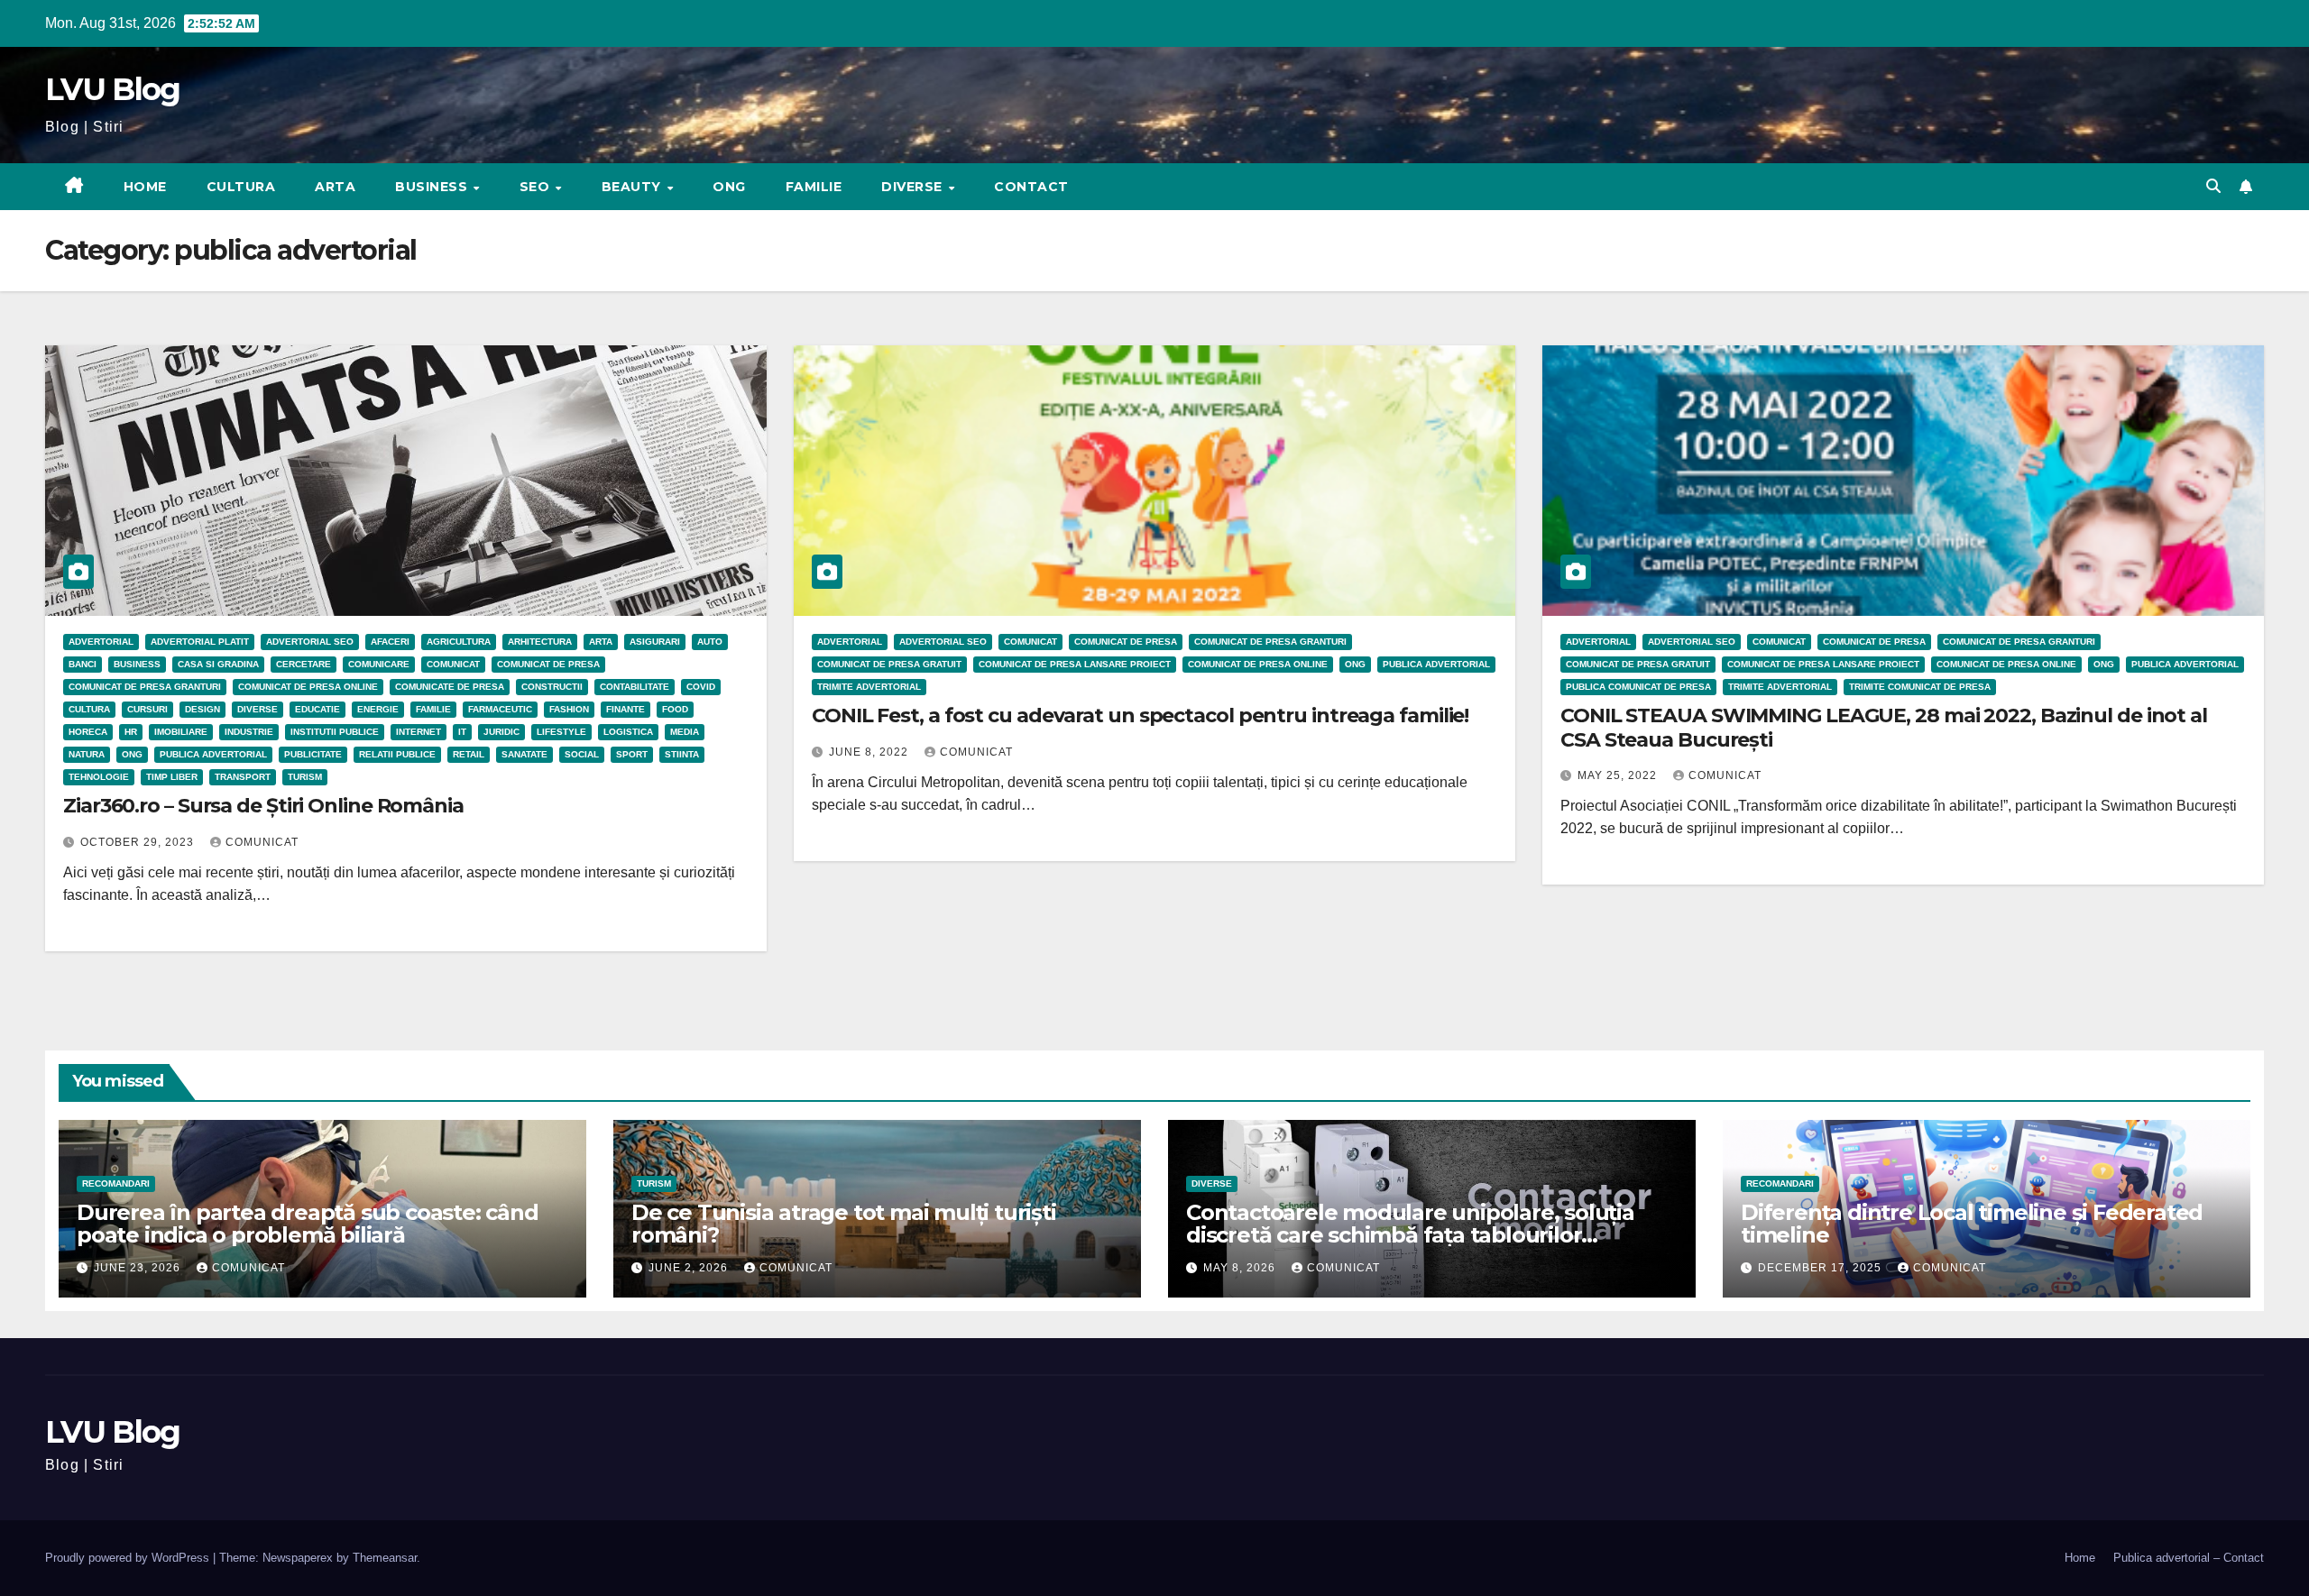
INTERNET (419, 732)
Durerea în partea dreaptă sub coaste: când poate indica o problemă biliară (308, 1224)
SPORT (632, 754)
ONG (729, 187)
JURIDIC (501, 732)
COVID (701, 687)
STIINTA (682, 754)
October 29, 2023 (139, 842)
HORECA (88, 732)
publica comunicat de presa (1638, 687)
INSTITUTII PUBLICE (335, 732)
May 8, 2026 (1241, 1268)
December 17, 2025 (1821, 1268)
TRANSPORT (243, 777)
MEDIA (685, 732)
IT (462, 732)
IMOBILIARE (181, 732)
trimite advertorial (869, 687)
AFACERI (390, 642)
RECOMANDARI (116, 1183)
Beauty (634, 187)
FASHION (569, 709)
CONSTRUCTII (552, 687)
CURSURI (147, 709)
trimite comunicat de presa (1920, 687)
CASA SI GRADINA (218, 664)
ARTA (335, 187)
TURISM (305, 777)
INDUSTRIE (249, 732)
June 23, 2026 (139, 1268)
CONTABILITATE (635, 687)
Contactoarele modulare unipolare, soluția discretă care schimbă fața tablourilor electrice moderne (1410, 1235)
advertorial (101, 642)
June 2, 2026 (690, 1268)
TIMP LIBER (172, 777)
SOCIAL (582, 754)
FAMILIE (814, 187)
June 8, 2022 (870, 752)
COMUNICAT (453, 664)
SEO (537, 187)
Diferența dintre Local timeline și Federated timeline (1972, 1224)
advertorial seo (310, 642)
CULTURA (241, 187)
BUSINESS (433, 187)
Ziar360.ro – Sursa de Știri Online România (263, 806)
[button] (2213, 186)
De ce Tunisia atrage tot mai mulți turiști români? (844, 1224)
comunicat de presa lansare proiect (1075, 664)
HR (131, 732)
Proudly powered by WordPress (129, 1558)
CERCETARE (304, 664)
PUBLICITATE (313, 754)
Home (145, 187)
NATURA (87, 754)
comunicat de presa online (308, 687)
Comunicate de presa (450, 687)
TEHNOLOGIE (99, 777)
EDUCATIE (317, 709)
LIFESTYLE (561, 732)
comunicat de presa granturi (145, 687)
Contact (1031, 187)
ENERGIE (378, 709)
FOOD (675, 709)
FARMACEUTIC (500, 709)
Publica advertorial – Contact (2189, 1558)
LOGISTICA (628, 732)
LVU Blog (112, 89)
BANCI (83, 664)
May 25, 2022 (1619, 775)
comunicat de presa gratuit (889, 664)
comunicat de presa (548, 664)
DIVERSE (914, 187)
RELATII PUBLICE (397, 754)
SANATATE (524, 754)
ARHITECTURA (540, 642)
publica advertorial (213, 754)
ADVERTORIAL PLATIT (200, 642)
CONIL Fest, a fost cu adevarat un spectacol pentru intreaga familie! (1140, 715)
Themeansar (385, 1558)
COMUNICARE (379, 664)
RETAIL (469, 754)
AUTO (710, 642)
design (202, 709)
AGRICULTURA (459, 642)
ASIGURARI (655, 642)
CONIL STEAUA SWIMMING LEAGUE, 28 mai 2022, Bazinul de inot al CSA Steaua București (1884, 727)
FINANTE (626, 709)
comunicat (262, 842)
